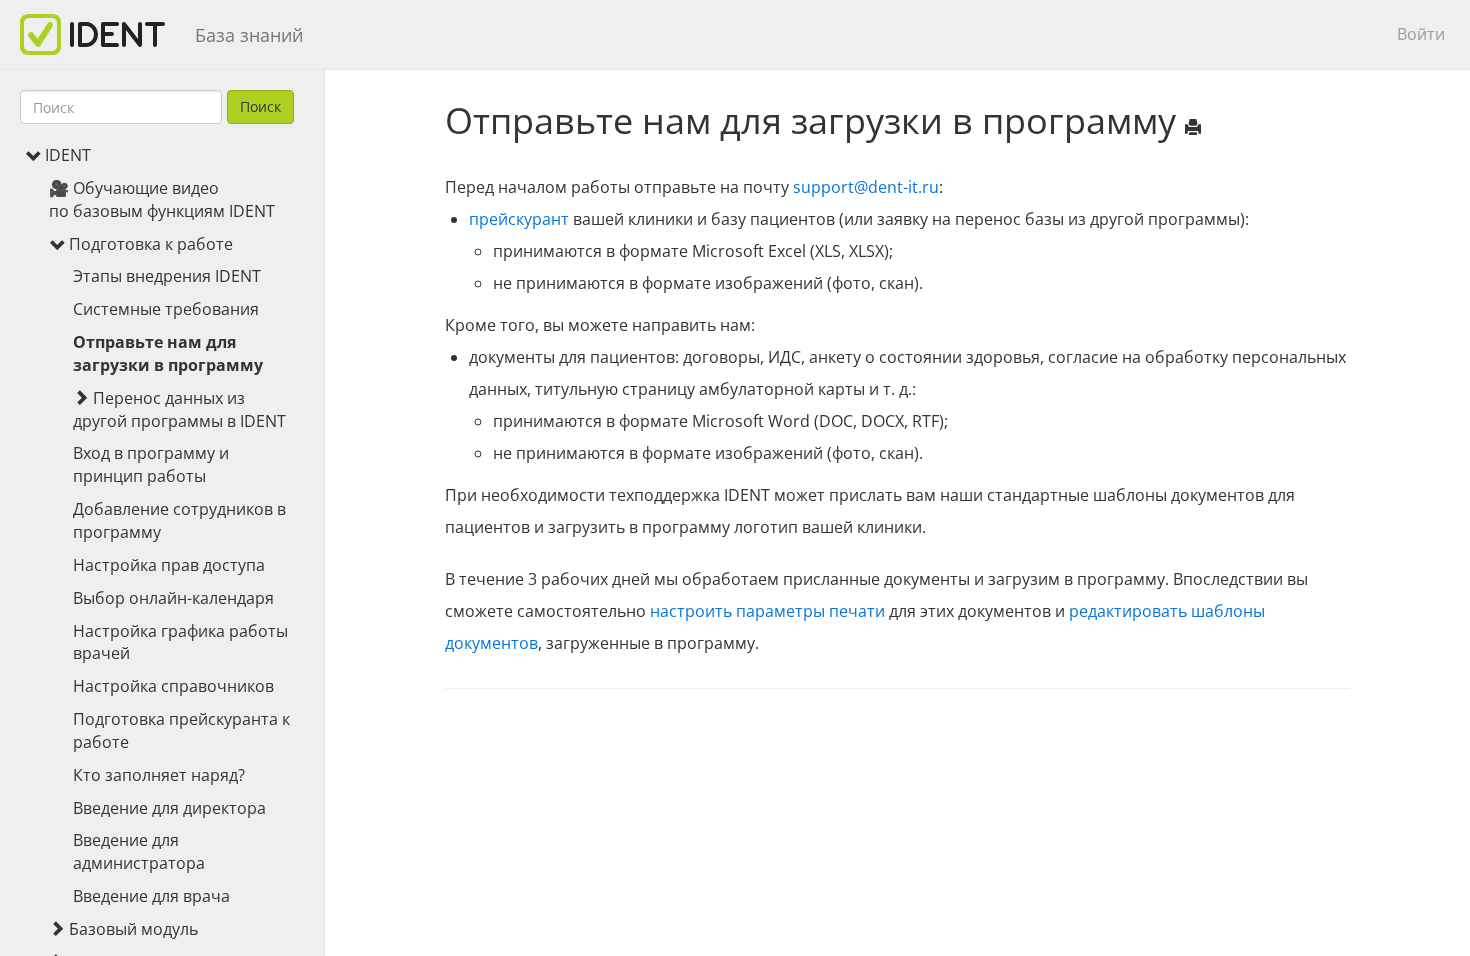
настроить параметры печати (767, 611)
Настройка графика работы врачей (180, 642)
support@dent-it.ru (866, 187)
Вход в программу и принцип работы (151, 464)
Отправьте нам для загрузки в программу (168, 353)
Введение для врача (151, 896)
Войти (1421, 34)
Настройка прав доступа (169, 565)
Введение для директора (169, 808)
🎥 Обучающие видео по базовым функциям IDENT (162, 199)
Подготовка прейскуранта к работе (181, 730)
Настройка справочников (173, 686)
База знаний (249, 35)
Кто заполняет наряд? (159, 775)
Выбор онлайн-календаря (173, 598)
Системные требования (166, 309)
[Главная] (100, 34)
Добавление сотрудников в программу (179, 520)
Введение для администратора (139, 851)
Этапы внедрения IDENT (167, 276)
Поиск (260, 106)
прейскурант (519, 219)
